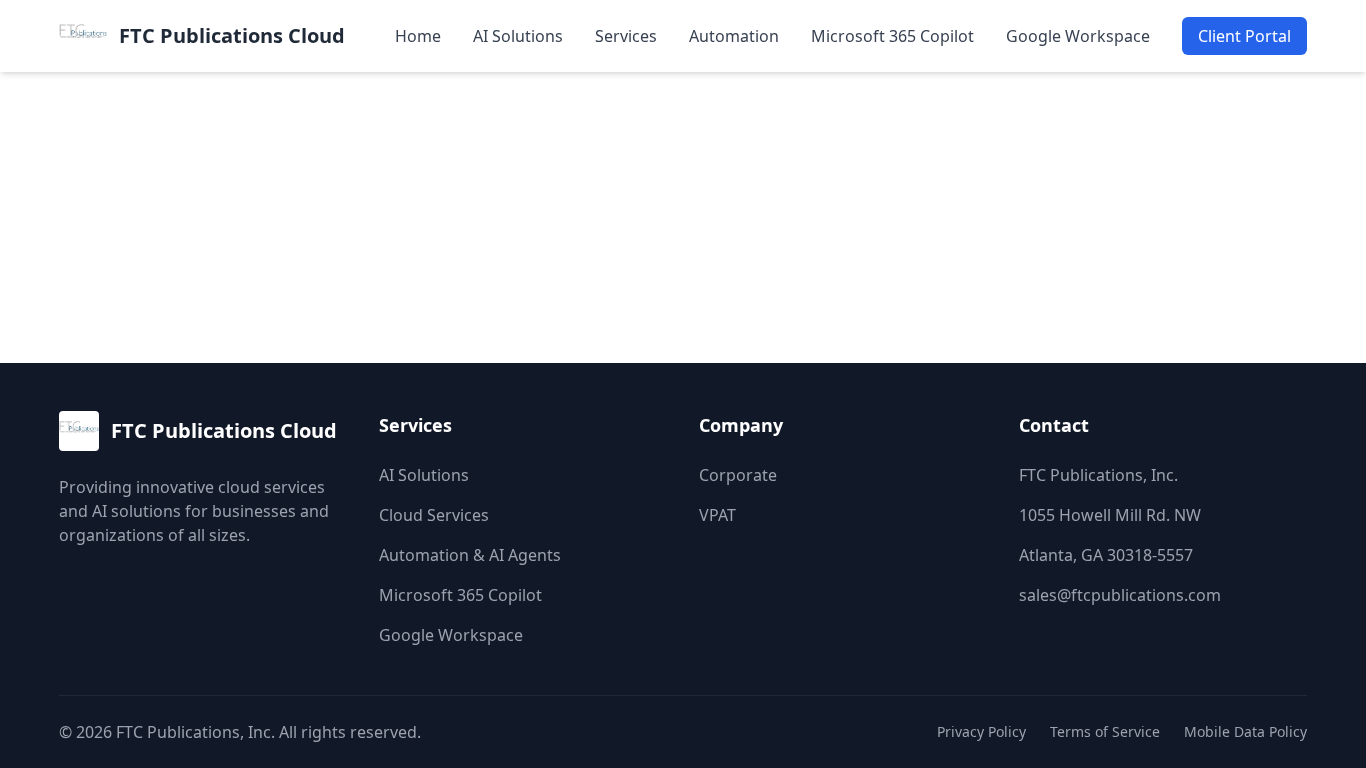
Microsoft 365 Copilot (892, 36)
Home (418, 36)
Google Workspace (1078, 36)
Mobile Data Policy (1245, 731)
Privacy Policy (981, 731)
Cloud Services (434, 515)
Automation (734, 36)
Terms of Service (1105, 731)
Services (626, 36)
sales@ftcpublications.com (1120, 595)
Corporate (738, 475)
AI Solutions (518, 36)
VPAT (717, 515)
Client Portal (1244, 36)
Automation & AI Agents (470, 555)
